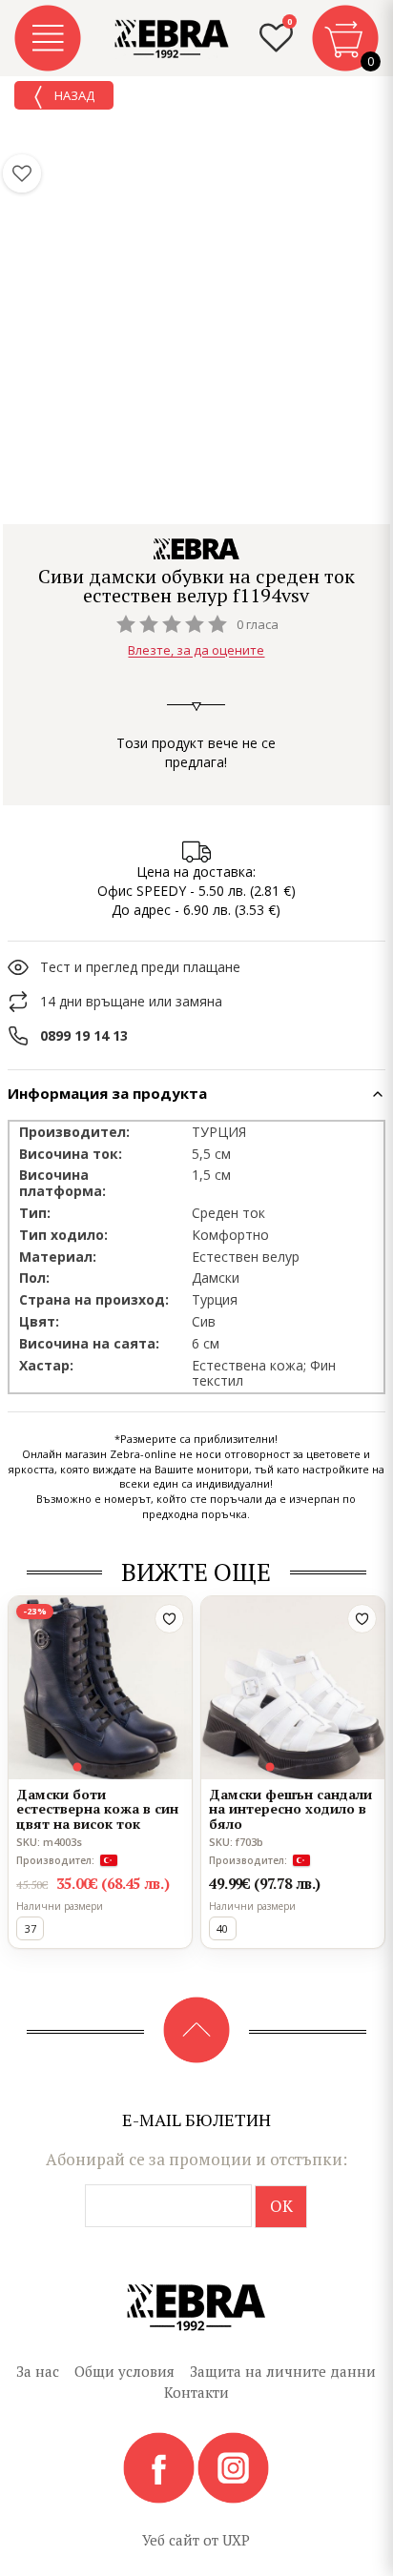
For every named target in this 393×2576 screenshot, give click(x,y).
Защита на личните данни (283, 2371)
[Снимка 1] (78, 1767)
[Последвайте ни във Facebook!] (160, 2466)
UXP (236, 2540)
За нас (38, 2371)
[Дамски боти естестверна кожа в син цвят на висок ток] (100, 1688)
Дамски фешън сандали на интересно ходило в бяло (290, 1809)
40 (222, 1928)
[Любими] (22, 173)
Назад (73, 95)
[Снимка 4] (112, 1767)
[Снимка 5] (123, 1767)
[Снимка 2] (89, 1767)
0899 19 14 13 (84, 1035)
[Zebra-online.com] (172, 39)
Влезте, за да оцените (196, 651)
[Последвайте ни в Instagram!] (233, 2466)
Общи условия (124, 2371)
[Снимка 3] (100, 1767)
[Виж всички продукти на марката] (196, 549)
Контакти (196, 2392)
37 (31, 1928)
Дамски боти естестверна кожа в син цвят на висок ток (97, 1809)
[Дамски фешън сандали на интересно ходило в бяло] (293, 1688)
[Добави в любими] (169, 1619)
